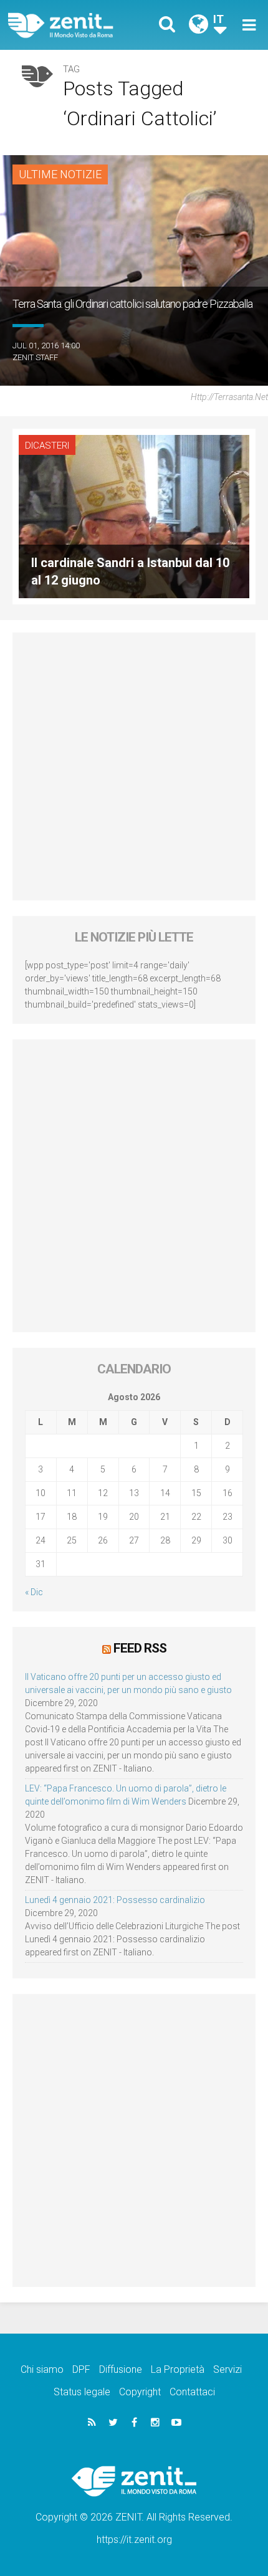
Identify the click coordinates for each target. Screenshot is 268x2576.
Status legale (82, 2392)
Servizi (227, 2369)
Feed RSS (140, 1648)
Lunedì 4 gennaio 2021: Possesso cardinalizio (115, 1900)
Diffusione (121, 2369)
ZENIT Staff (35, 357)
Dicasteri (47, 446)
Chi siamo (42, 2369)
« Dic (34, 1592)
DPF (81, 2369)
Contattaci (192, 2392)
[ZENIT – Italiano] (75, 25)
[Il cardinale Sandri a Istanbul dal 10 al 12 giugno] (134, 515)
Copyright (140, 2392)
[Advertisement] (134, 766)
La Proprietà (178, 2369)
